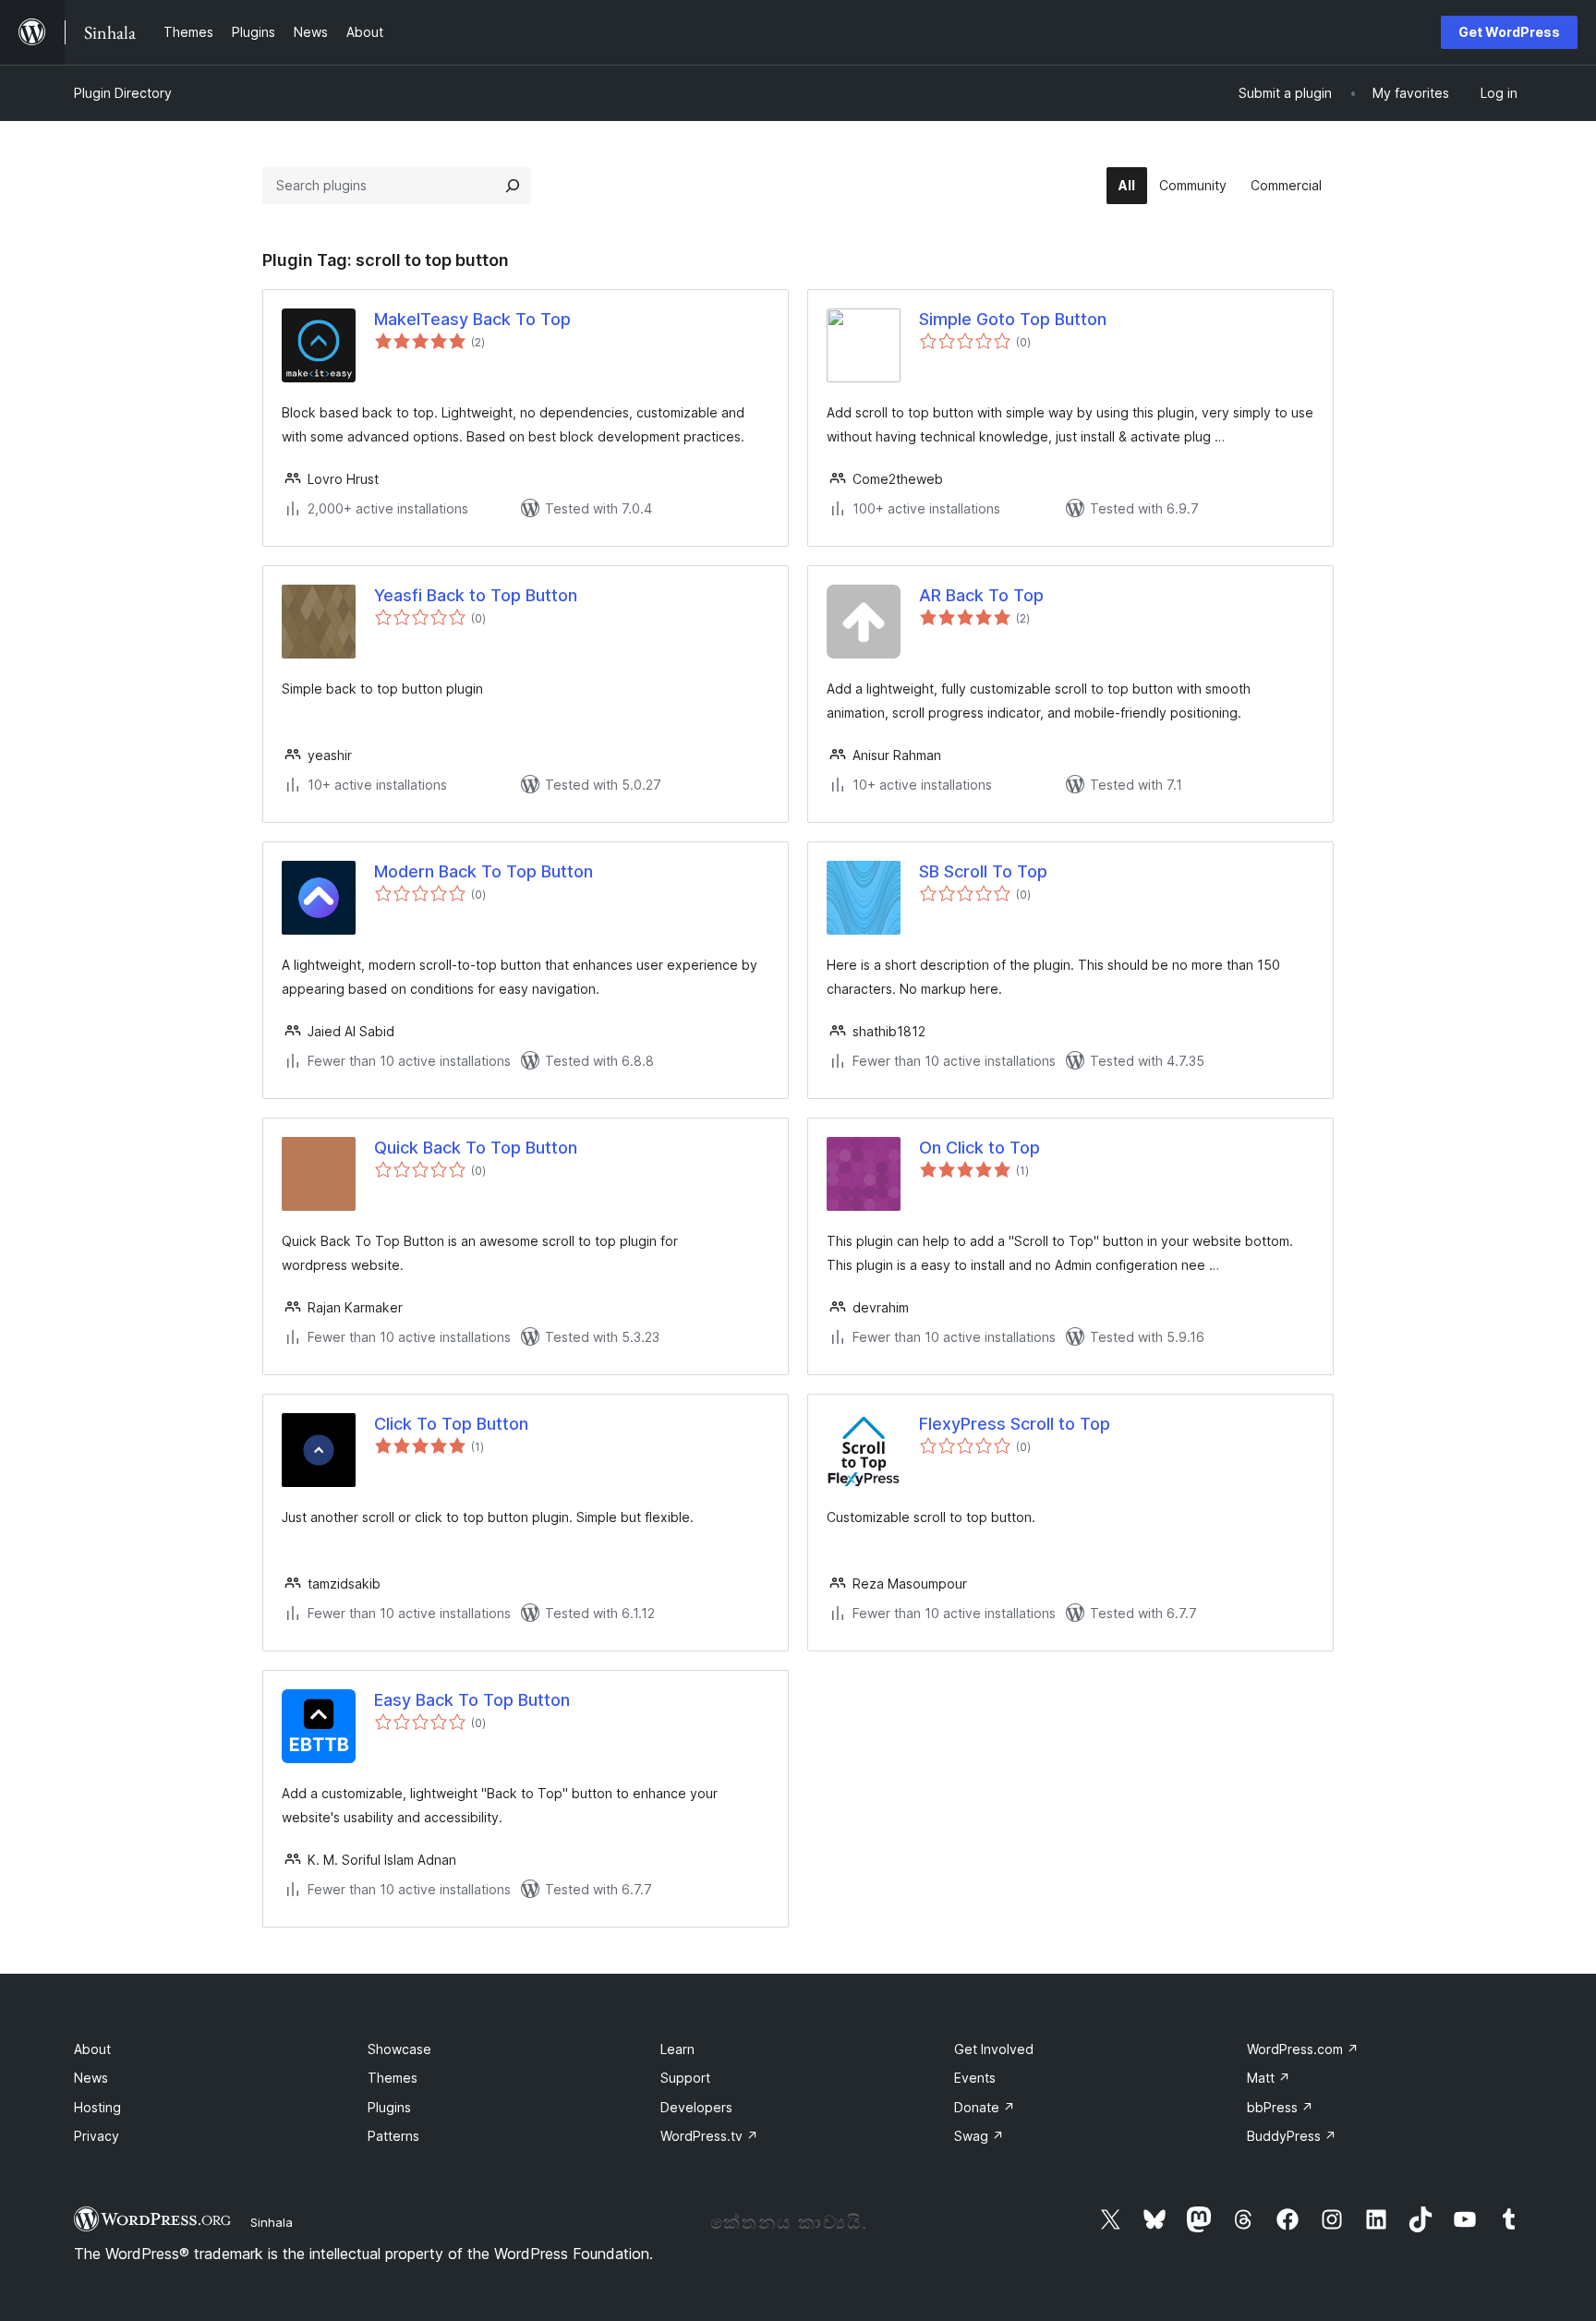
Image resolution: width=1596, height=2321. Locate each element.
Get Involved (994, 2049)
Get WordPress (1509, 32)
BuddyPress (1292, 2136)
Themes (393, 2078)
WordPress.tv (709, 2136)
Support (685, 2078)
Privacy (97, 2136)
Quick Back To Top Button (476, 1148)
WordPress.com (1303, 2049)
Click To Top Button (451, 1424)
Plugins (389, 2107)
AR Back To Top (981, 595)
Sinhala (272, 2222)
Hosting (97, 2107)
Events (975, 2078)
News (91, 2078)
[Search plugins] (513, 186)
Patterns (393, 2136)
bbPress (1280, 2107)
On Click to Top (979, 1148)
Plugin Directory (123, 93)
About (92, 2049)
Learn (677, 2049)
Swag (979, 2136)
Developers (696, 2107)
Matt (1269, 2078)
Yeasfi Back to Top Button (476, 595)
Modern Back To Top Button (484, 871)
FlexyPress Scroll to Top (1015, 1424)
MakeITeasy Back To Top (472, 319)
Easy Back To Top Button (472, 1700)
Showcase (399, 2049)
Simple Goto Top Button (1013, 319)
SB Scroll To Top (983, 871)
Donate (985, 2107)
